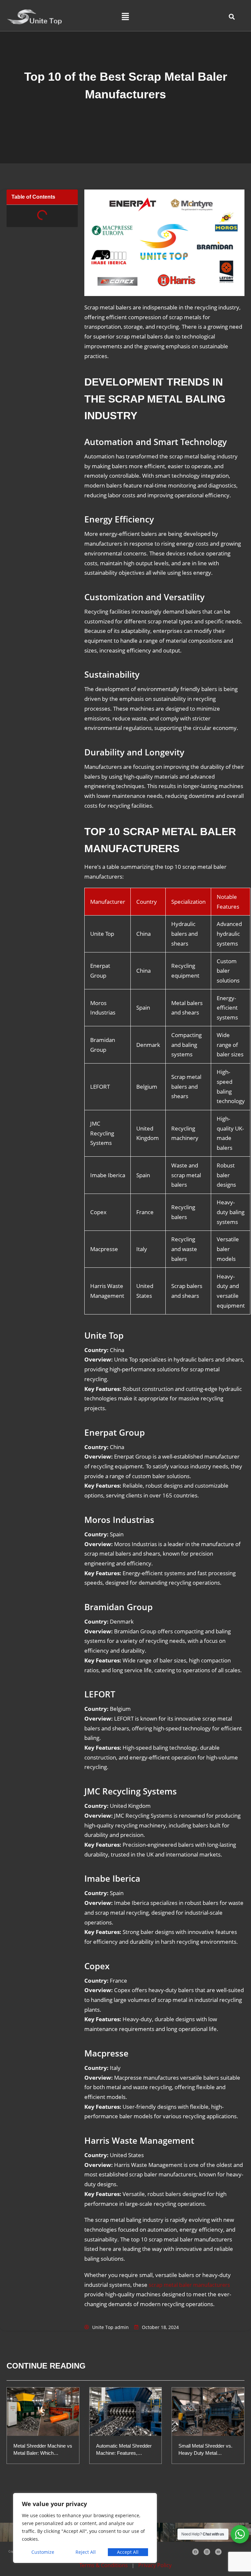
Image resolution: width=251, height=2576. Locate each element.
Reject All (86, 2552)
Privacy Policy (154, 2565)
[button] (125, 17)
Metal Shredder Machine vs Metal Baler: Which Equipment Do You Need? (43, 2450)
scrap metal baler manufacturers (189, 2285)
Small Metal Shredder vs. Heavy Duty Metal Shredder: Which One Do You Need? (205, 2450)
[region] (85, 2528)
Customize (43, 2552)
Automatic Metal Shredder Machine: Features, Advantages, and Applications (124, 2450)
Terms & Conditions (104, 2565)
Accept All (128, 2552)
